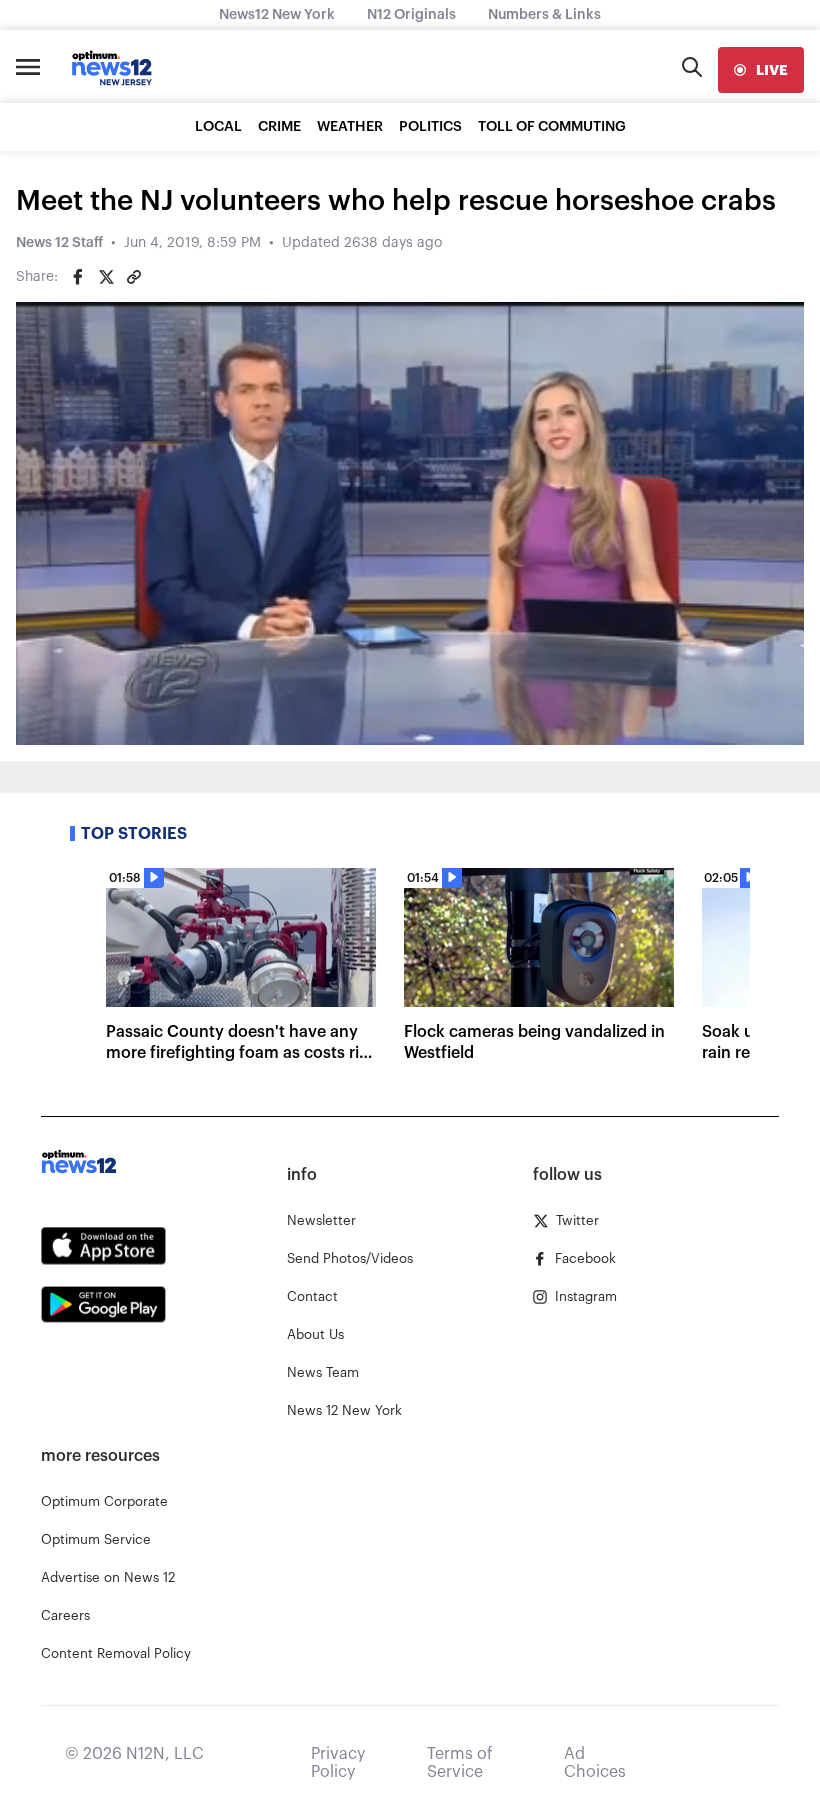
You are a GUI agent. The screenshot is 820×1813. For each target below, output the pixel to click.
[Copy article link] (134, 277)
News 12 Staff (59, 243)
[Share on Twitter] (106, 277)
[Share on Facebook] (78, 277)
